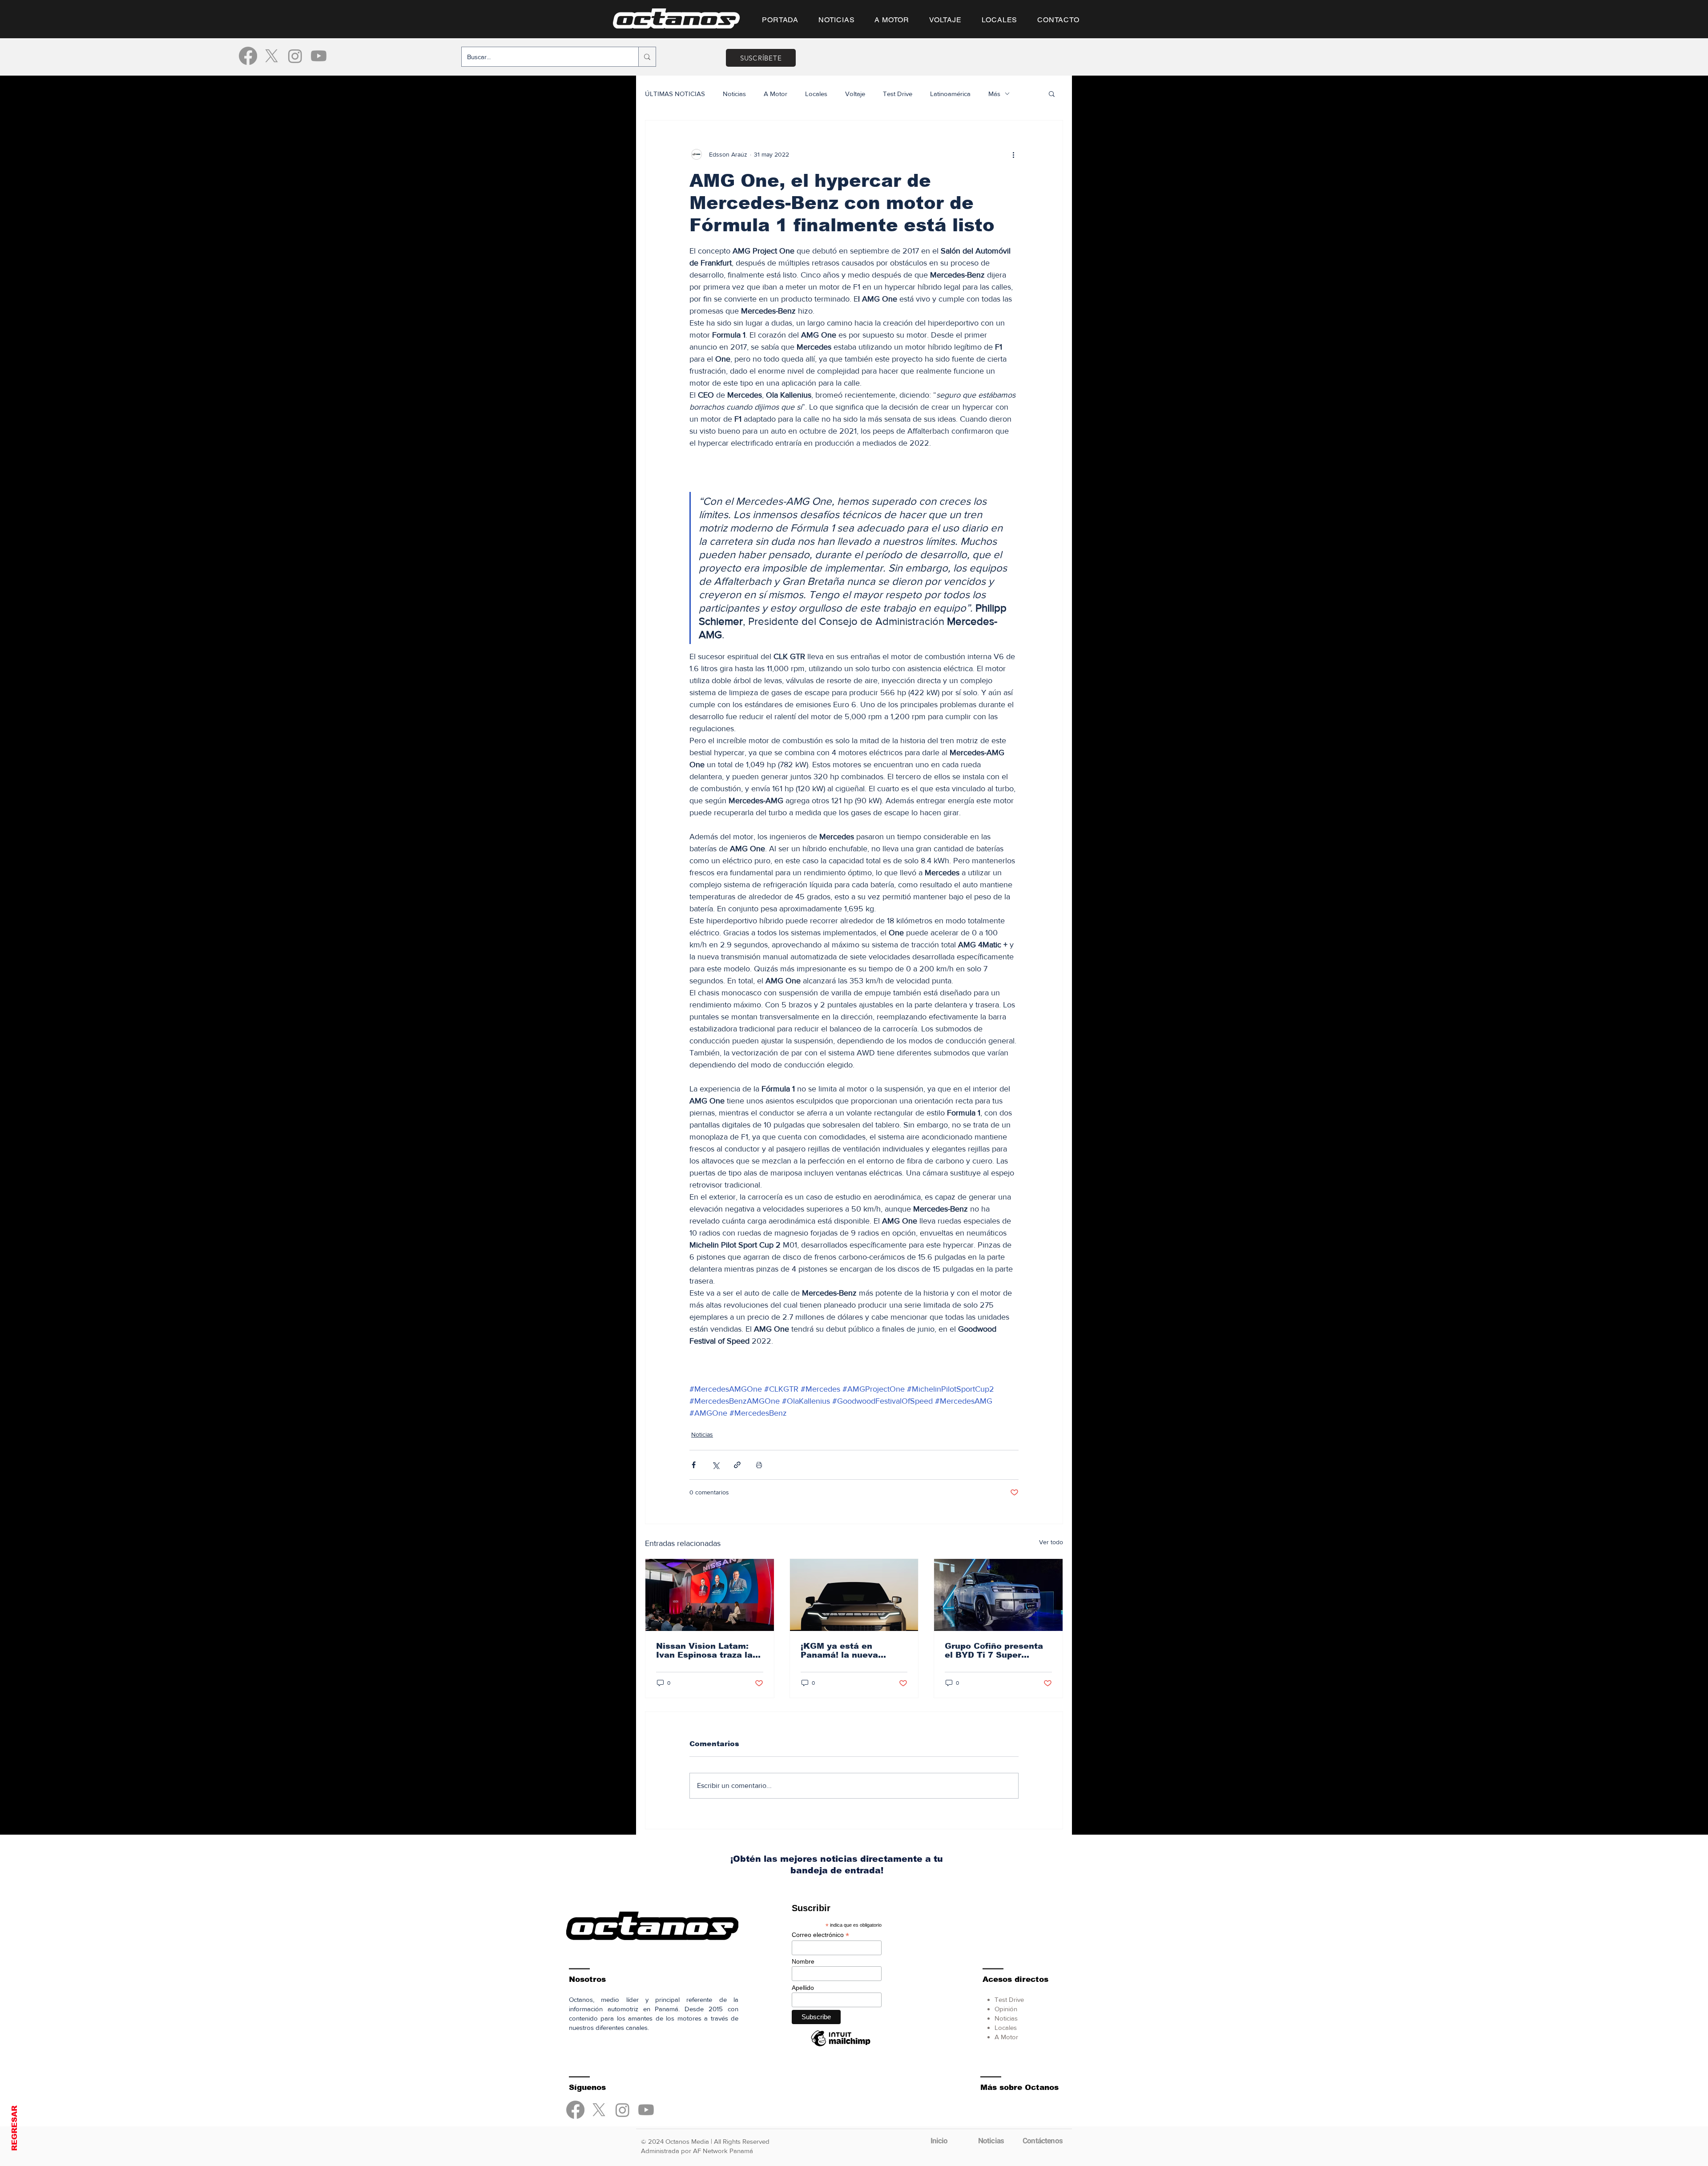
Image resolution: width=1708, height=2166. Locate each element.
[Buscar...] (647, 57)
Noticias (734, 94)
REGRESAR (14, 2128)
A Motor (775, 94)
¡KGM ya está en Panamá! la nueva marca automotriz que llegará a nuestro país (849, 1651)
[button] (1052, 93)
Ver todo (1051, 1542)
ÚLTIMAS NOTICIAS (675, 94)
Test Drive (898, 94)
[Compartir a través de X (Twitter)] (715, 1465)
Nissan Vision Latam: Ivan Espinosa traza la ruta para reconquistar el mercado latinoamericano (705, 1651)
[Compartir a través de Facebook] (694, 1465)
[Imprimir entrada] (759, 1465)
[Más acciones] (1013, 154)
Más (994, 94)
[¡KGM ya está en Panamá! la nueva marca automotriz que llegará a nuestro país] (854, 1595)
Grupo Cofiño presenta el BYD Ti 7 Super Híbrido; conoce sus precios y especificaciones (994, 1651)
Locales (816, 94)
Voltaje (855, 94)
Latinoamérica (950, 94)
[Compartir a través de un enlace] (737, 1465)
